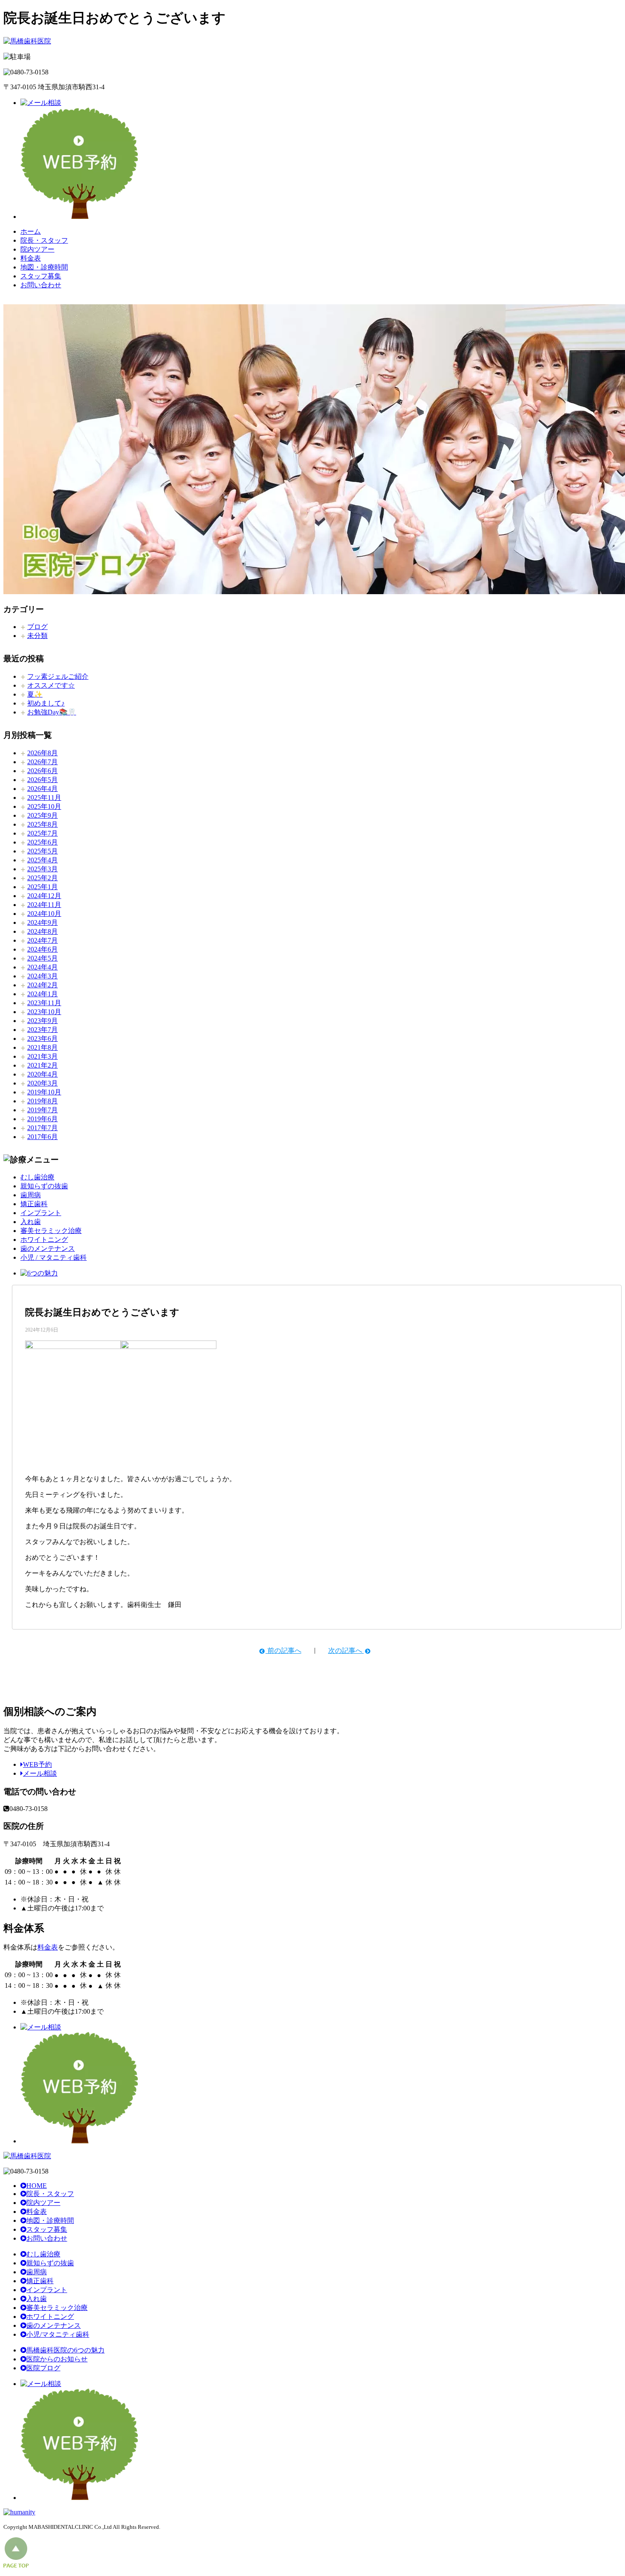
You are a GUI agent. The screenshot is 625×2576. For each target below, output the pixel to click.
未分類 (37, 636)
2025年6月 (43, 842)
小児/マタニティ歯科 (58, 2334)
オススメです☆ (51, 685)
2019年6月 (43, 1119)
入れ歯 (31, 1222)
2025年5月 (43, 851)
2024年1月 (43, 994)
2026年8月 (43, 753)
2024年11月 (44, 905)
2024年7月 (43, 940)
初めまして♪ (46, 703)
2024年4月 (43, 967)
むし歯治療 (37, 1177)
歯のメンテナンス (48, 1248)
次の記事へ (346, 1651)
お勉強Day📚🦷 (52, 712)
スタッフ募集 (41, 276)
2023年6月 (43, 1039)
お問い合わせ (41, 285)
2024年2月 (43, 985)
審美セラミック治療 (51, 1231)
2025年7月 (43, 833)
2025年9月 (43, 815)
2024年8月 (43, 931)
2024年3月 (43, 976)
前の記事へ (284, 1651)
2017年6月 (43, 1137)
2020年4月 (43, 1074)
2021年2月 (43, 1065)
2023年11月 (44, 1003)
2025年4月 (43, 860)
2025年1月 (43, 887)
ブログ (37, 627)
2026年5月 (43, 780)
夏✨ (35, 694)
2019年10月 (44, 1092)
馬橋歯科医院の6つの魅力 (65, 2350)
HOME (37, 2186)
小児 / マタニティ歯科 (54, 1257)
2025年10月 (44, 806)
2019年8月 (43, 1101)
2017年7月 (43, 1128)
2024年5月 (43, 958)
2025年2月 (43, 878)
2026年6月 (43, 771)
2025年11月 (44, 798)
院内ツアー (37, 249)
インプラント (41, 1213)
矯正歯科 (34, 1204)
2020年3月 (43, 1083)
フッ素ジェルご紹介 (58, 676)
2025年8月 (43, 824)
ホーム (31, 231)
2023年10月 (44, 1012)
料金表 (31, 258)
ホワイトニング (44, 1240)
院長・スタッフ (44, 240)
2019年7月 (43, 1110)
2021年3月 (43, 1056)
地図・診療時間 (44, 267)
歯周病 (31, 1195)
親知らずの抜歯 (44, 1186)
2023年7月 (43, 1030)
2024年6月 (43, 949)
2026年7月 (43, 762)
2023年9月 (43, 1021)
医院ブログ (43, 2368)
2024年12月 (44, 896)
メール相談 (40, 1773)
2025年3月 (43, 869)
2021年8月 (43, 1047)
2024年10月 (44, 914)
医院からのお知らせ (57, 2359)
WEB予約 (37, 1764)
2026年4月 (43, 789)
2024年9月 (43, 922)
